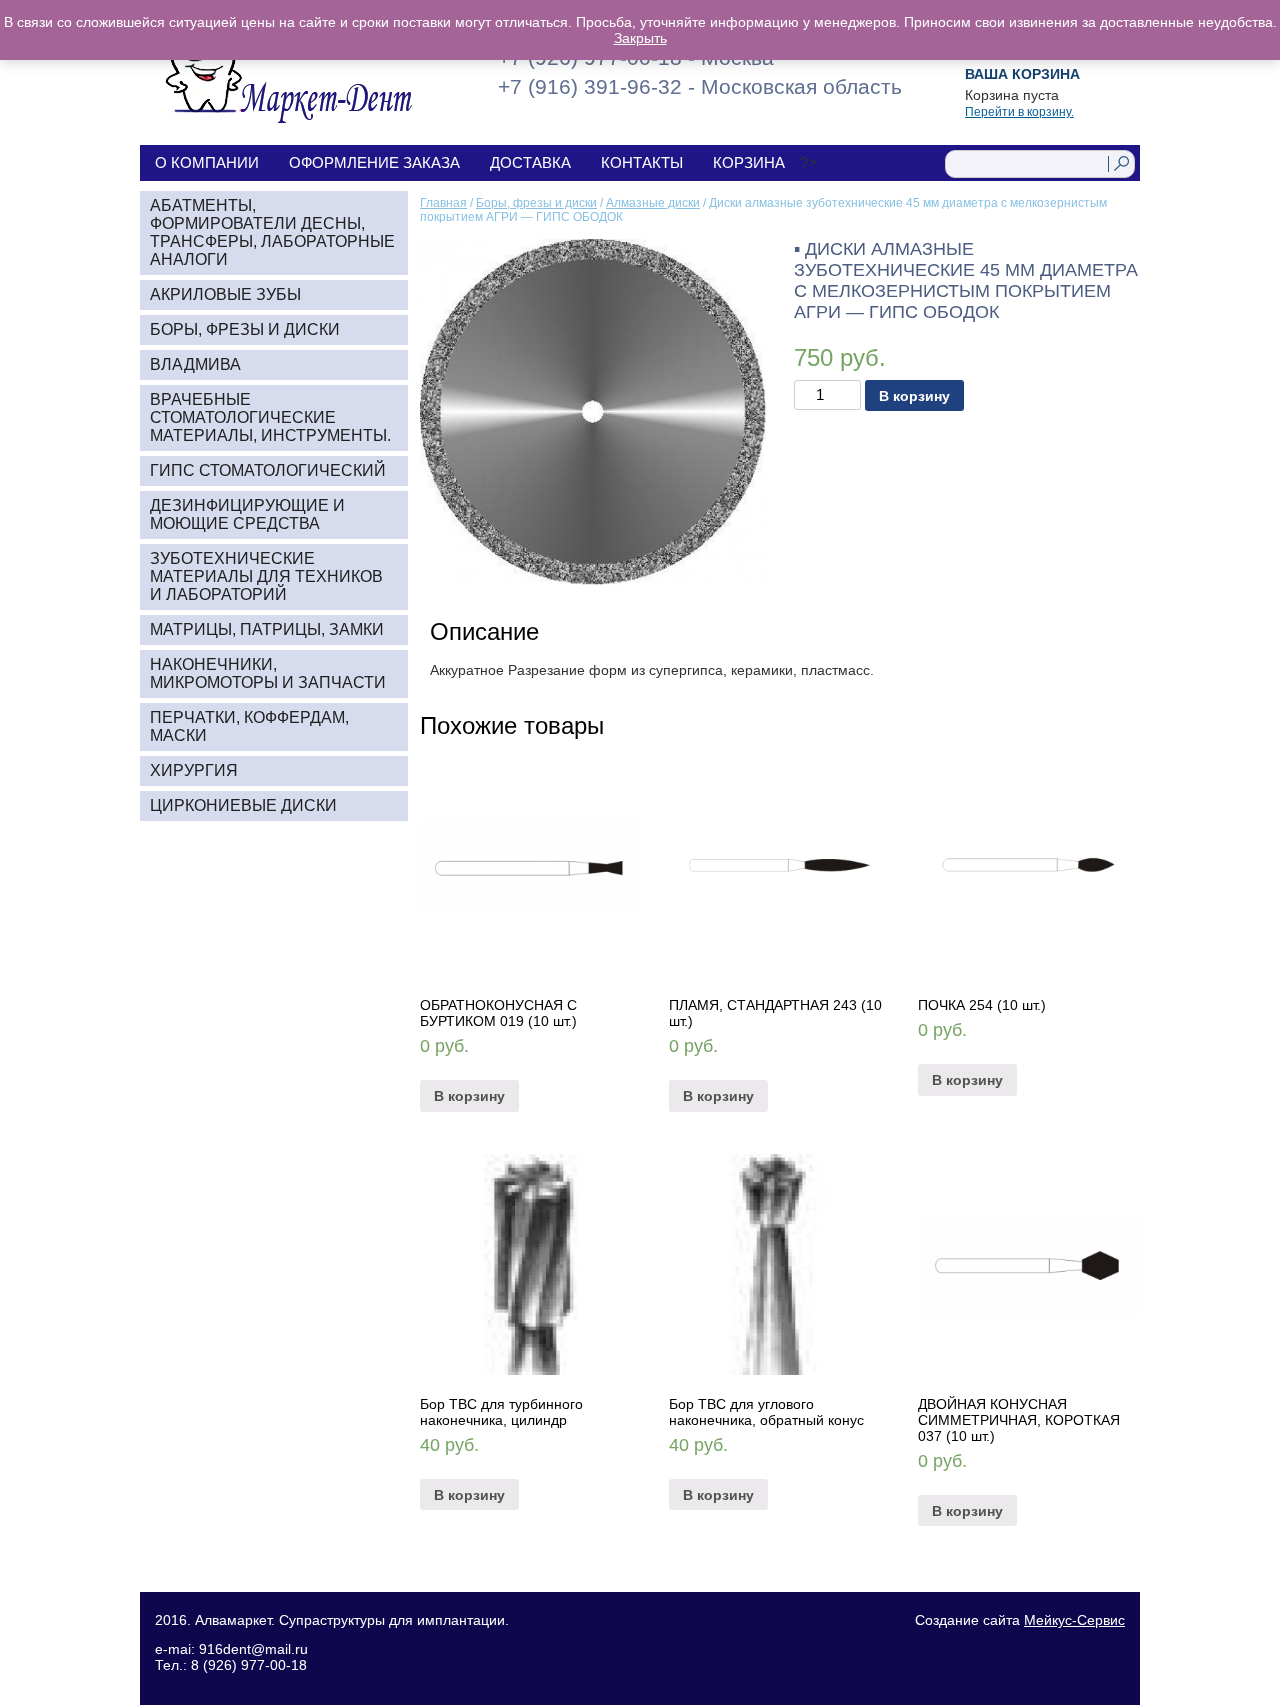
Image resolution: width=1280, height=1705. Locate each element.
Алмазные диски (653, 203)
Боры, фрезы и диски (536, 203)
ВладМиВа (195, 364)
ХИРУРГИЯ (194, 770)
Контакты (642, 162)
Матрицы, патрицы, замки (267, 629)
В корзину (914, 396)
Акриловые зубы (225, 294)
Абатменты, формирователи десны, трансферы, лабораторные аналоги (272, 232)
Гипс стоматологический (268, 470)
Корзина (749, 162)
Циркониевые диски (243, 805)
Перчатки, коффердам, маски (249, 726)
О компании (207, 162)
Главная (443, 203)
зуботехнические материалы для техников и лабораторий (266, 576)
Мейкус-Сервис (1074, 1620)
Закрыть (640, 38)
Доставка (530, 162)
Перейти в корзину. (1019, 112)
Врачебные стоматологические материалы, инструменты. (270, 417)
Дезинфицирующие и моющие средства (247, 514)
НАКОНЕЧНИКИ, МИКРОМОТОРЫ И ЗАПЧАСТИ (268, 673)
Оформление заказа (374, 162)
